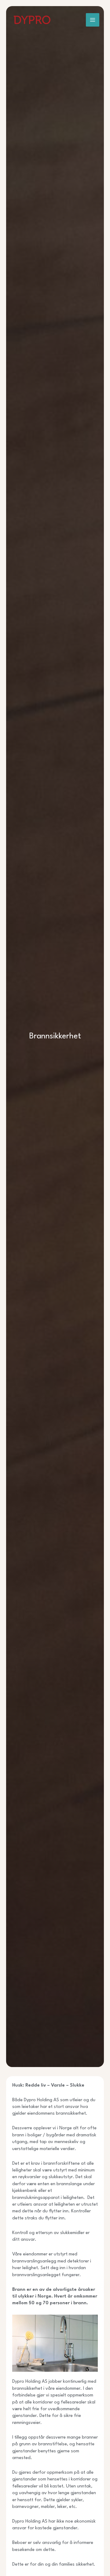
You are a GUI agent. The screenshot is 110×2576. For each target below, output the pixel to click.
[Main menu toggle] (93, 20)
